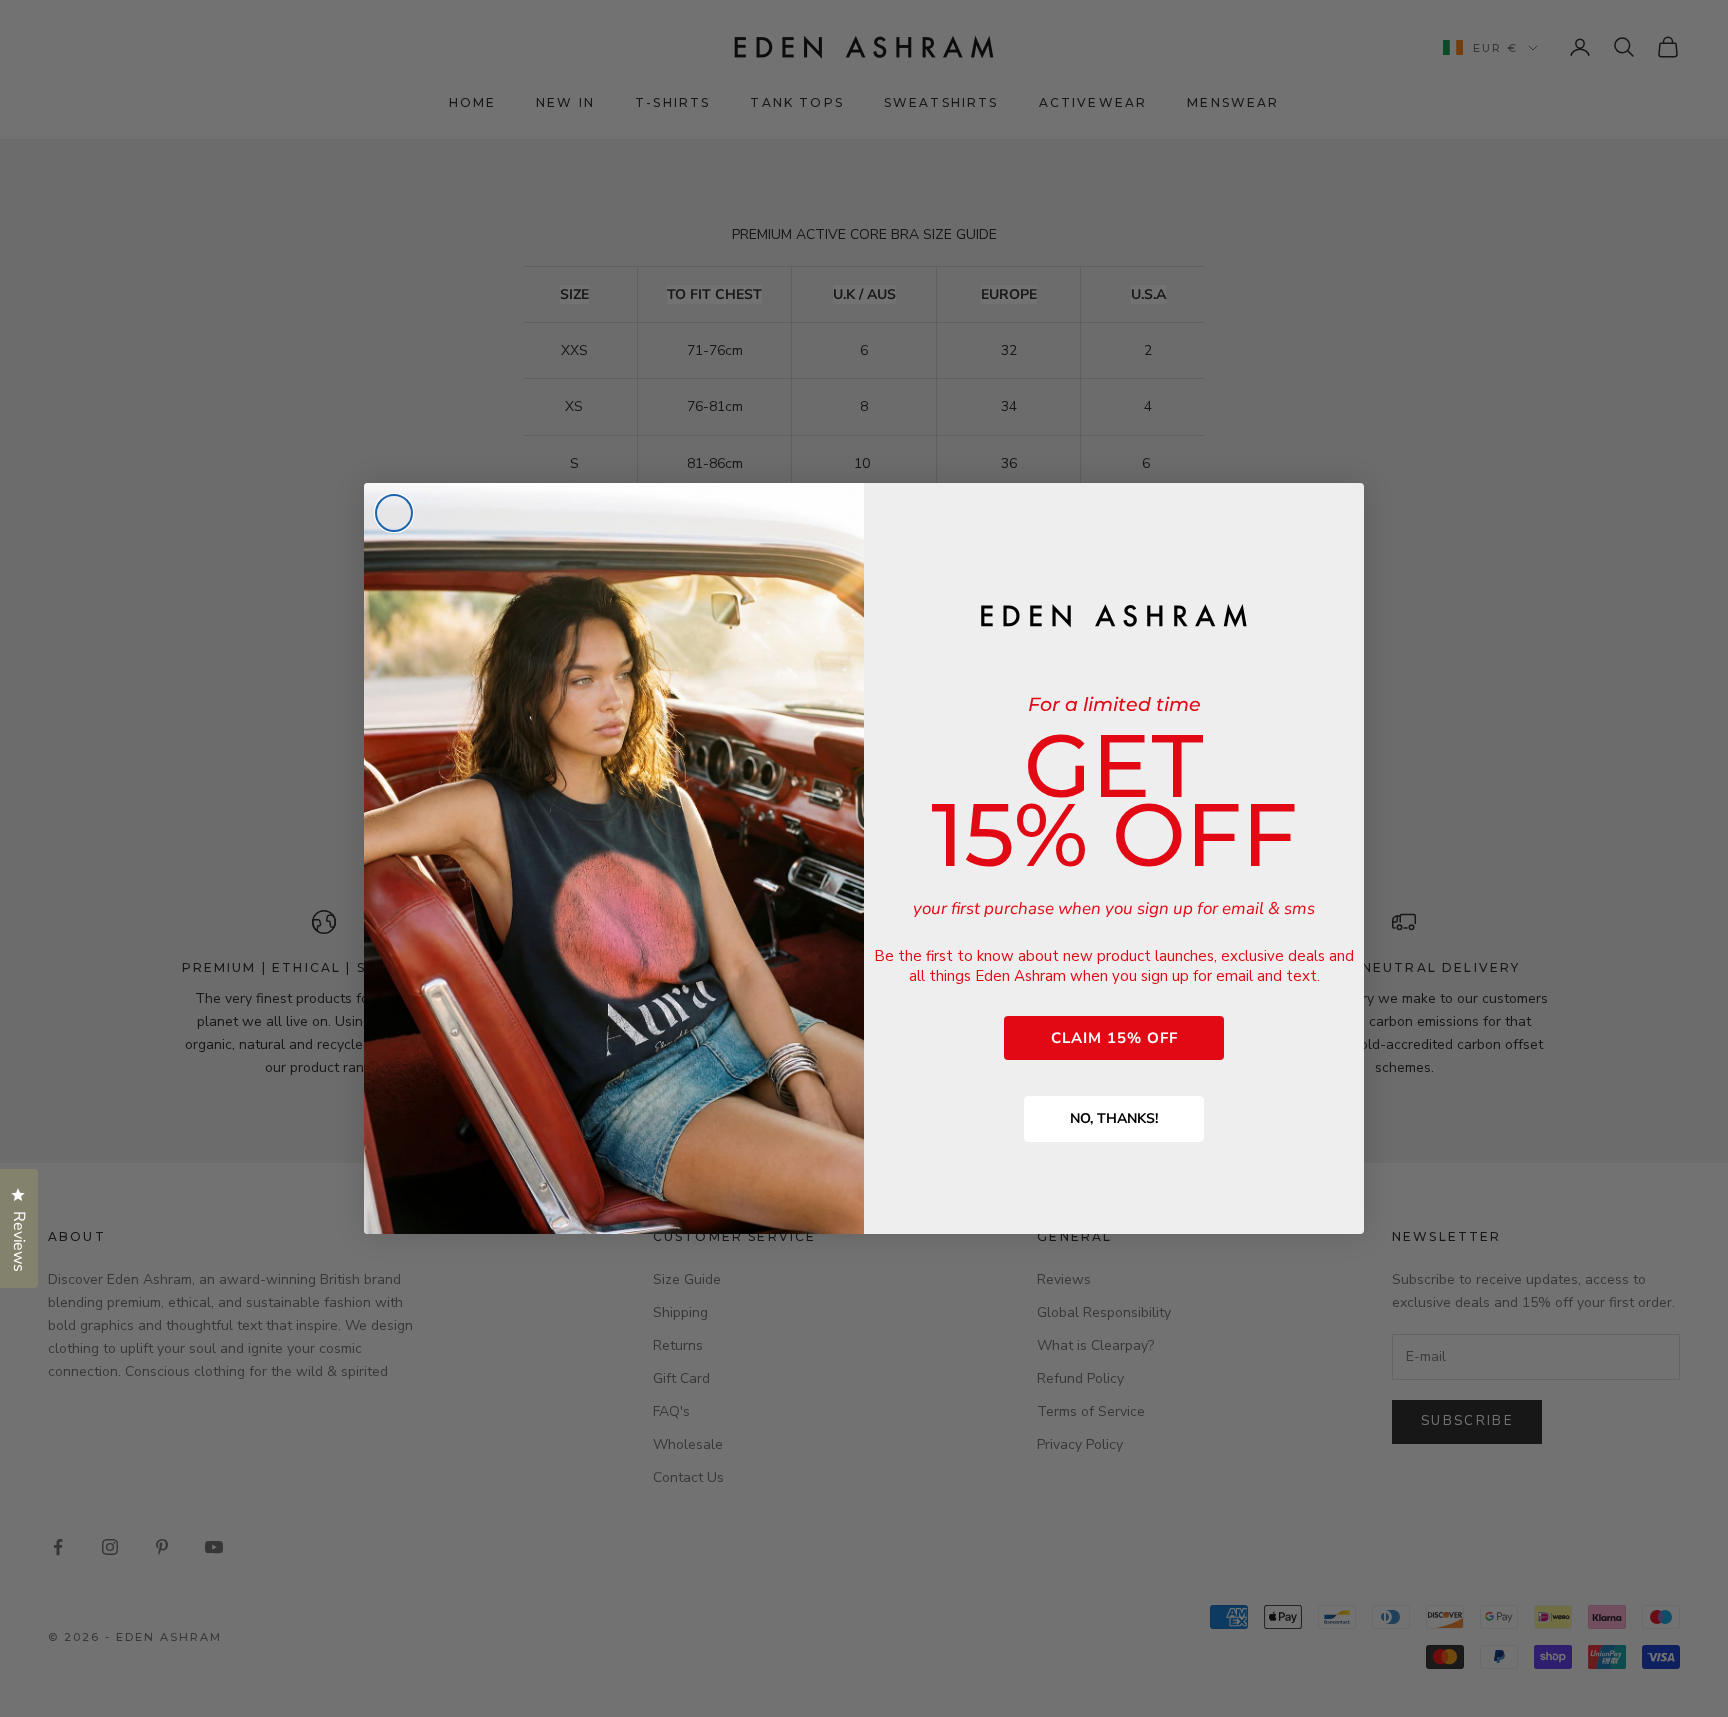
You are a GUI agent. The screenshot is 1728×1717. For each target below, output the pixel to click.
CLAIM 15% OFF (1114, 1038)
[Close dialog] (394, 513)
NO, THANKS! (1114, 1118)
